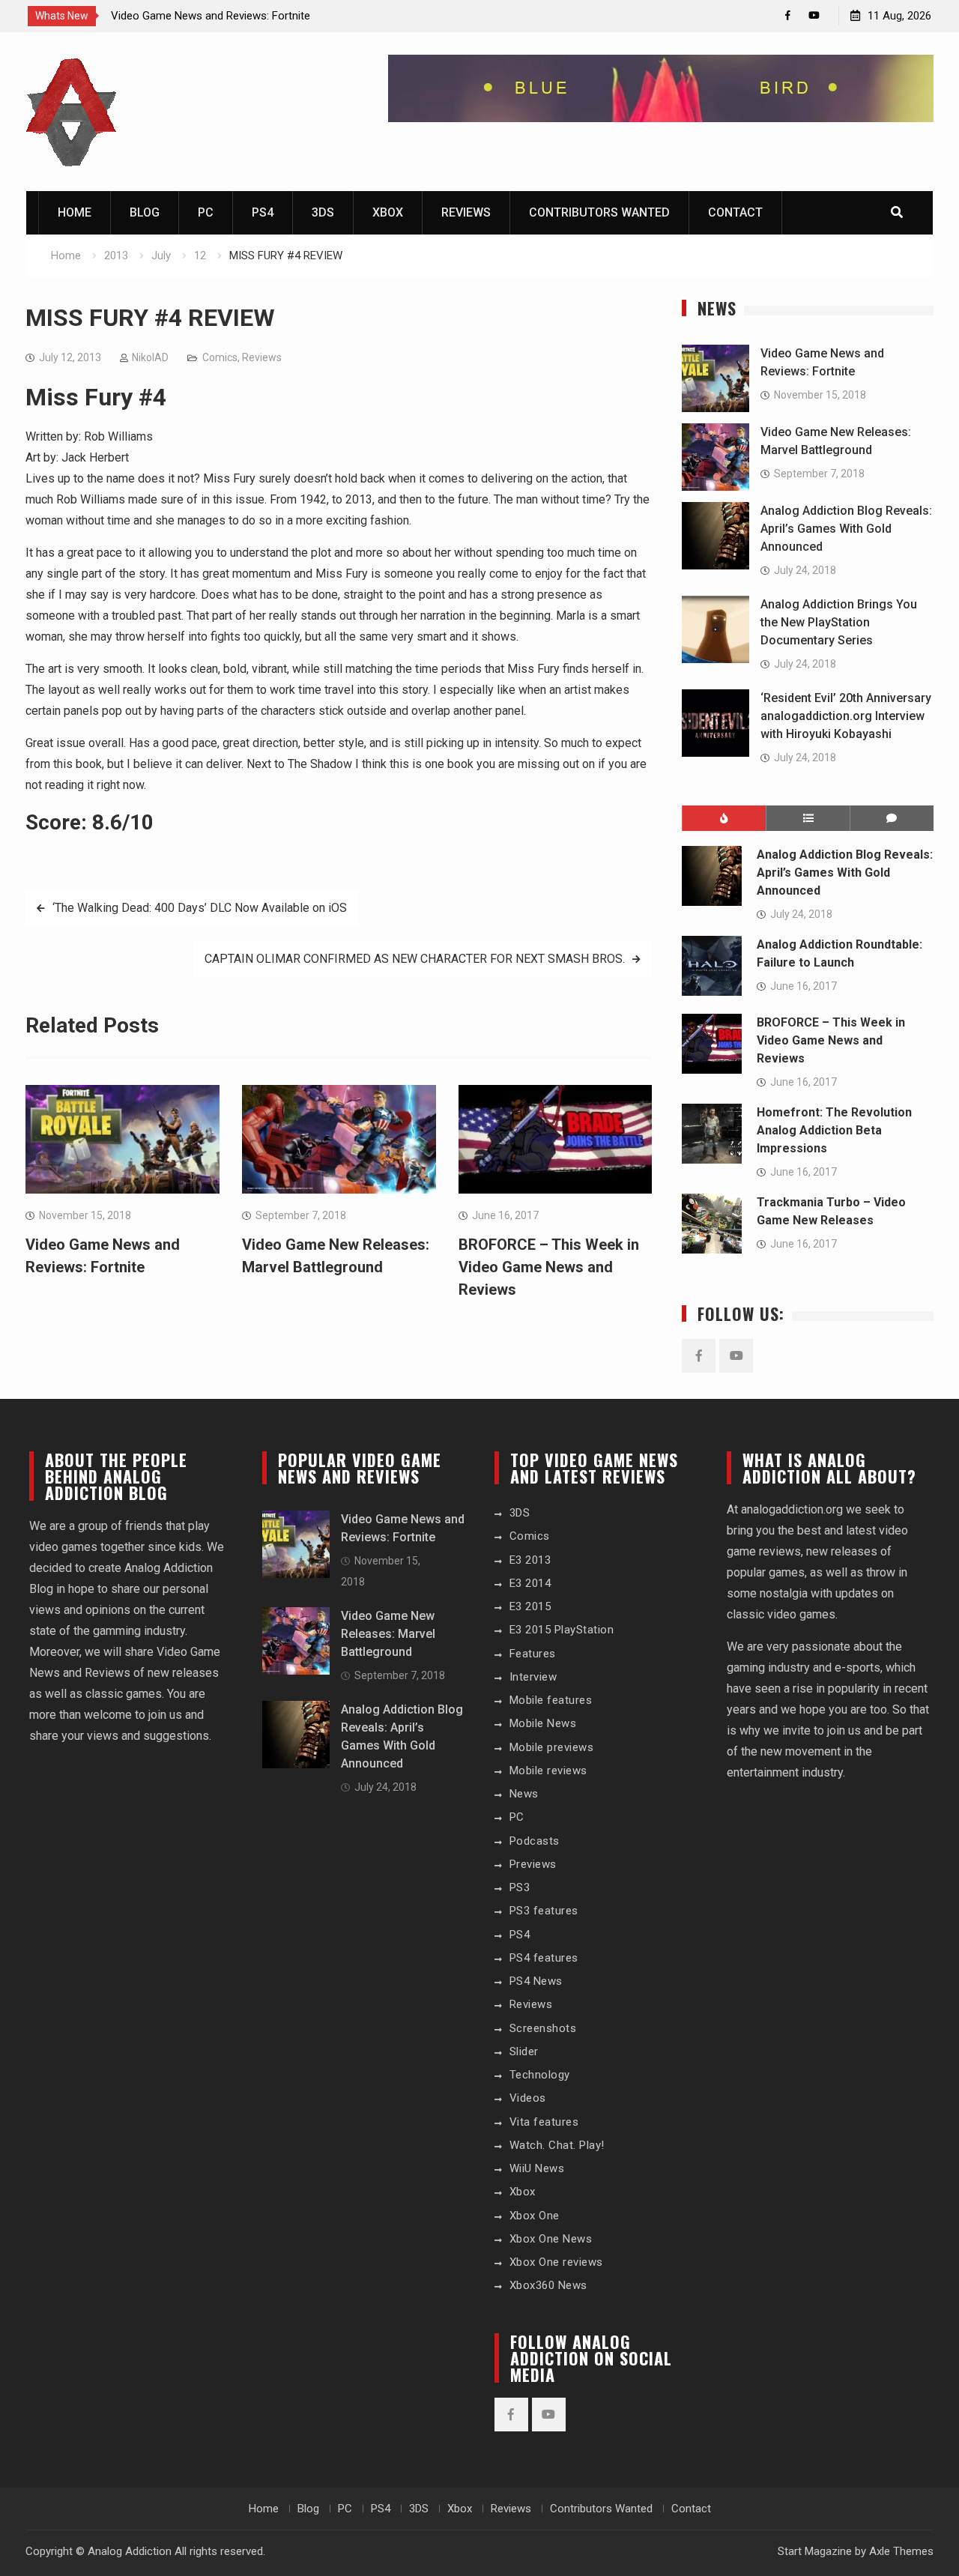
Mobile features (551, 1700)
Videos (528, 2098)
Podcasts (535, 1841)
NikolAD (150, 357)
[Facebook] (788, 15)
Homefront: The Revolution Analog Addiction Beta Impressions (834, 1130)
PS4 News (536, 1981)
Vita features (544, 2122)
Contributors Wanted (599, 212)
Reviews (466, 212)
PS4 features (544, 1958)
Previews (533, 1864)
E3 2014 (530, 1583)
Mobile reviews (548, 1771)
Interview (533, 1677)
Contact (735, 212)
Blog (145, 212)
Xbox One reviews (556, 2262)
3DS (323, 212)
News (524, 1794)
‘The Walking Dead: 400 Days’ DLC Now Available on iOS (200, 908)
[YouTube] (814, 15)
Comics (220, 357)
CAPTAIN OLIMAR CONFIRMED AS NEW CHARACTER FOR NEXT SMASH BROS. (415, 959)
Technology (540, 2075)
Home (75, 212)
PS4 (263, 212)
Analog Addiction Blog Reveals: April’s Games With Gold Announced (846, 529)
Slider (524, 2052)
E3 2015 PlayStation (562, 1630)
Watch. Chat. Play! (557, 2145)
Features (533, 1654)
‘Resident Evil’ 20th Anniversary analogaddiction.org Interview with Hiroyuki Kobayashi (846, 716)
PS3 (520, 1887)
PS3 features (544, 1911)
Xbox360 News (548, 2285)
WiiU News (537, 2168)
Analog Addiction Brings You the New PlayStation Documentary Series (839, 622)
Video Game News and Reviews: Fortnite (211, 16)
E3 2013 (530, 1560)
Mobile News (543, 1723)
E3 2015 (530, 1606)
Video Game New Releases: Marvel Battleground (388, 1634)
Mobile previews (552, 1747)
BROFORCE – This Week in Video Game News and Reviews (549, 1267)
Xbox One (535, 2216)
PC (206, 212)
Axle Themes (901, 2551)
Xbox (388, 212)
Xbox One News (551, 2239)
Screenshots (543, 2028)
